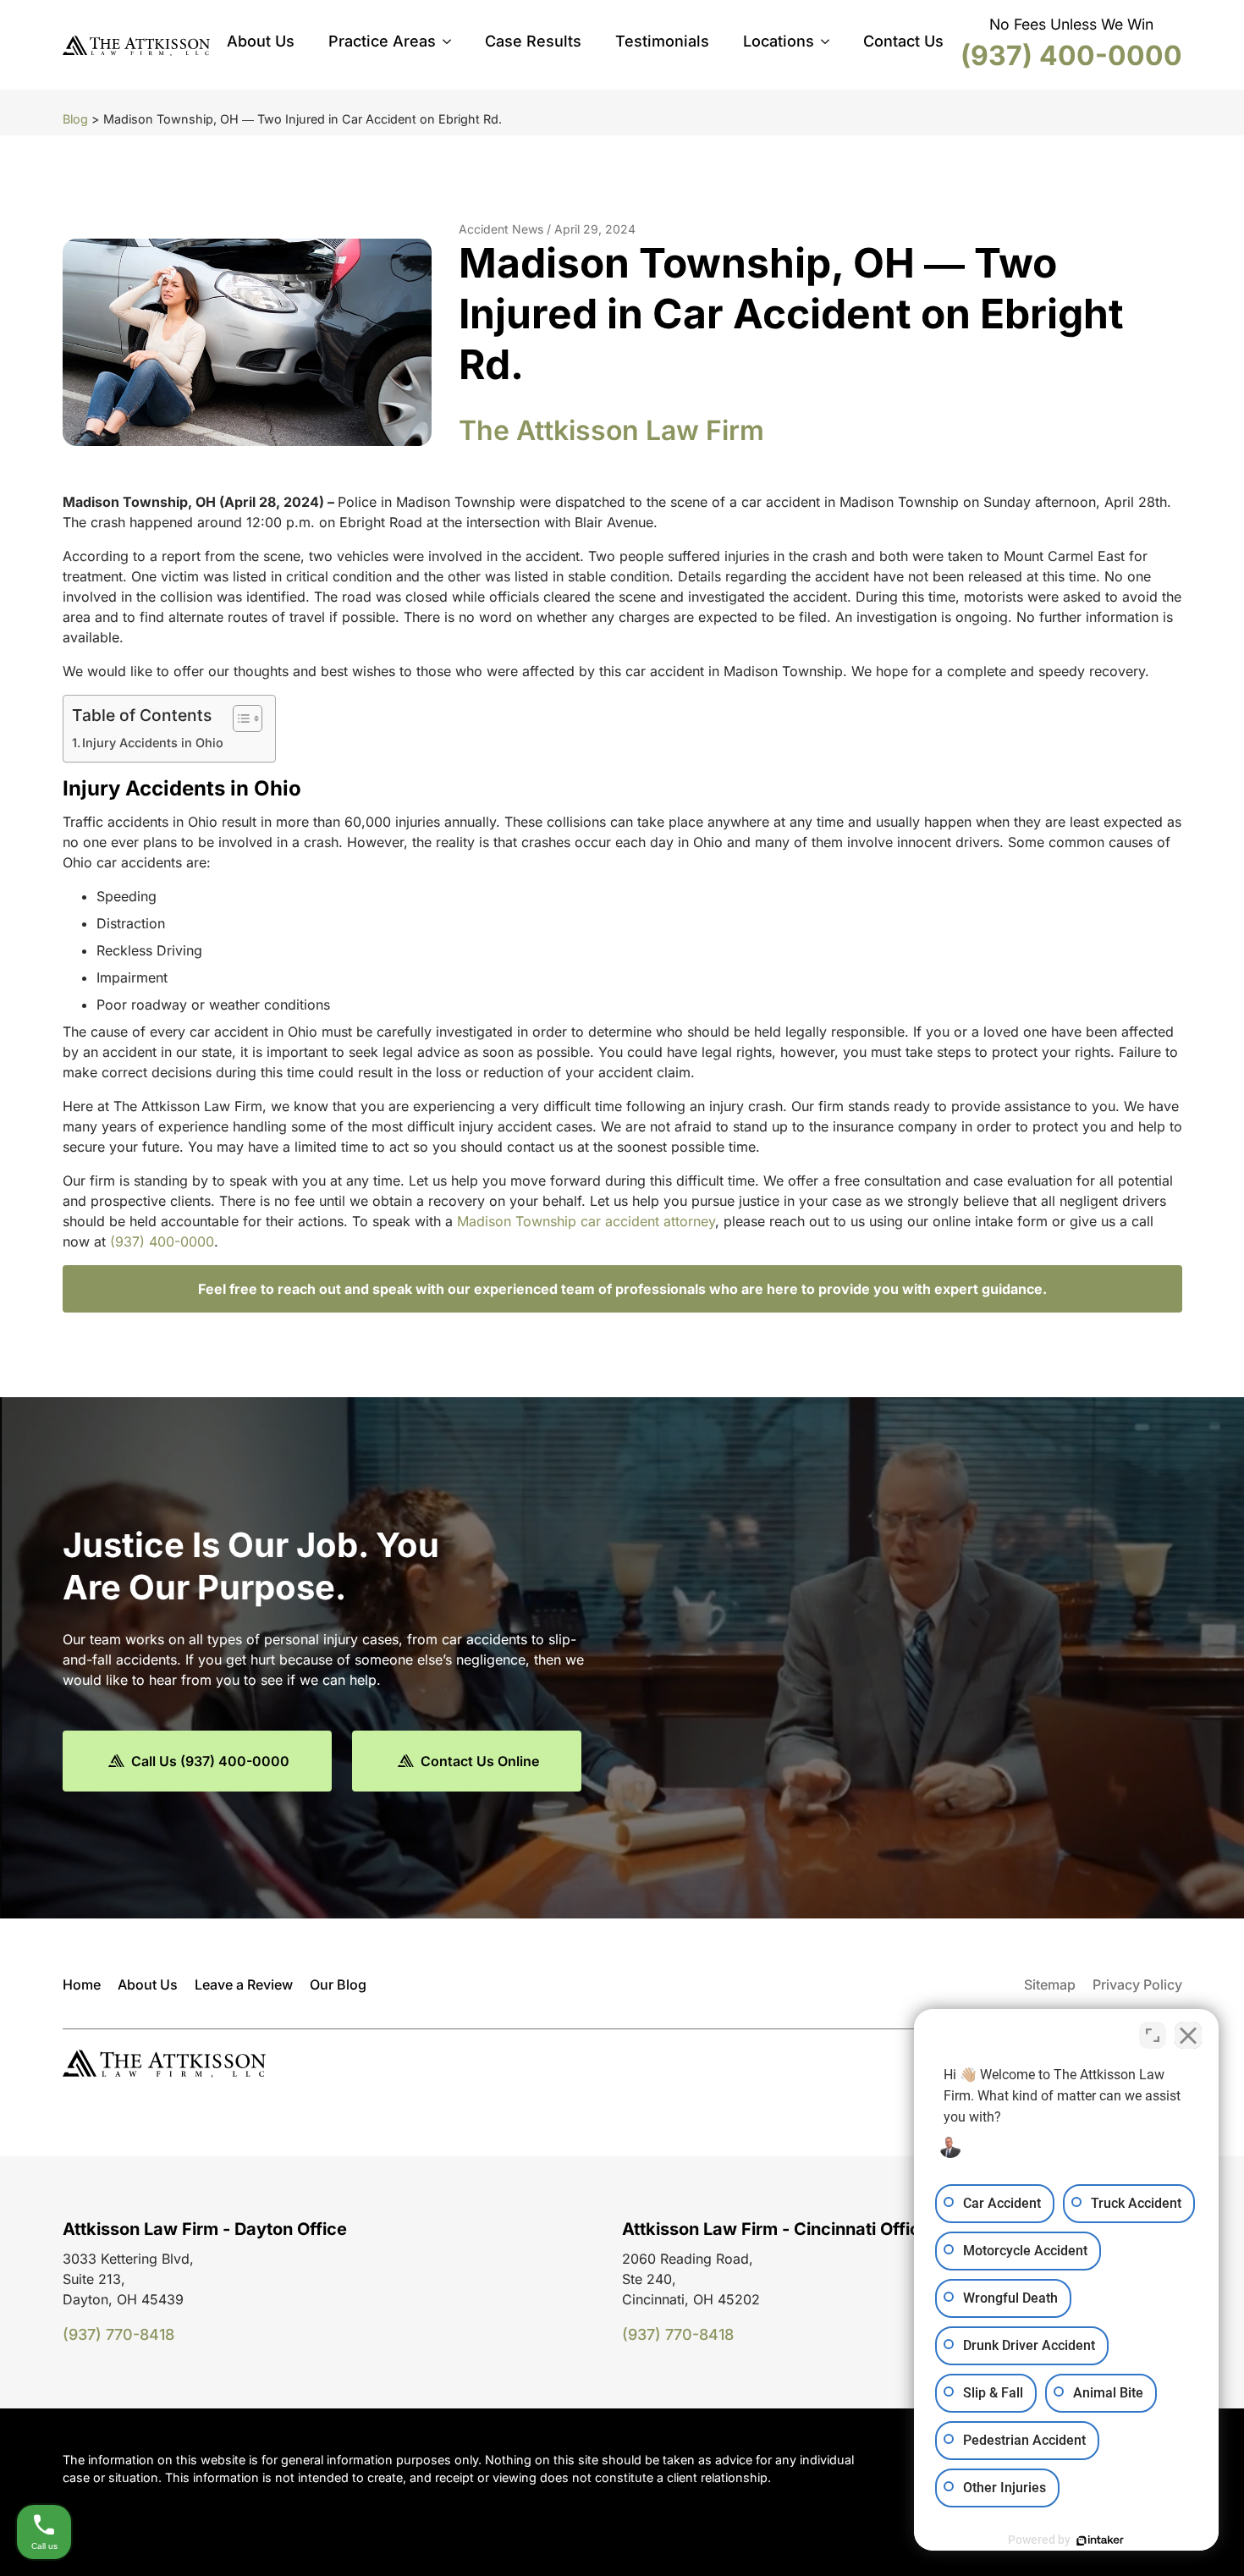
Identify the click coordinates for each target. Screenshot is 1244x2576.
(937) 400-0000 (1071, 55)
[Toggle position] (1153, 2035)
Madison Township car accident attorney (586, 1221)
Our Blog (338, 1984)
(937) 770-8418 (118, 2334)
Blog (75, 119)
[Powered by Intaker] (1100, 2540)
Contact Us (903, 41)
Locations (779, 41)
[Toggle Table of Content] (239, 718)
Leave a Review (244, 1984)
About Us (261, 41)
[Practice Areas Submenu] (452, 41)
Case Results (533, 41)
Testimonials (662, 41)
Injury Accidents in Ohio (154, 743)
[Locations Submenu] (830, 41)
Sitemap (1050, 1984)
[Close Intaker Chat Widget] (1188, 2035)
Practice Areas (382, 41)
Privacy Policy (1137, 1984)
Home (82, 1984)
